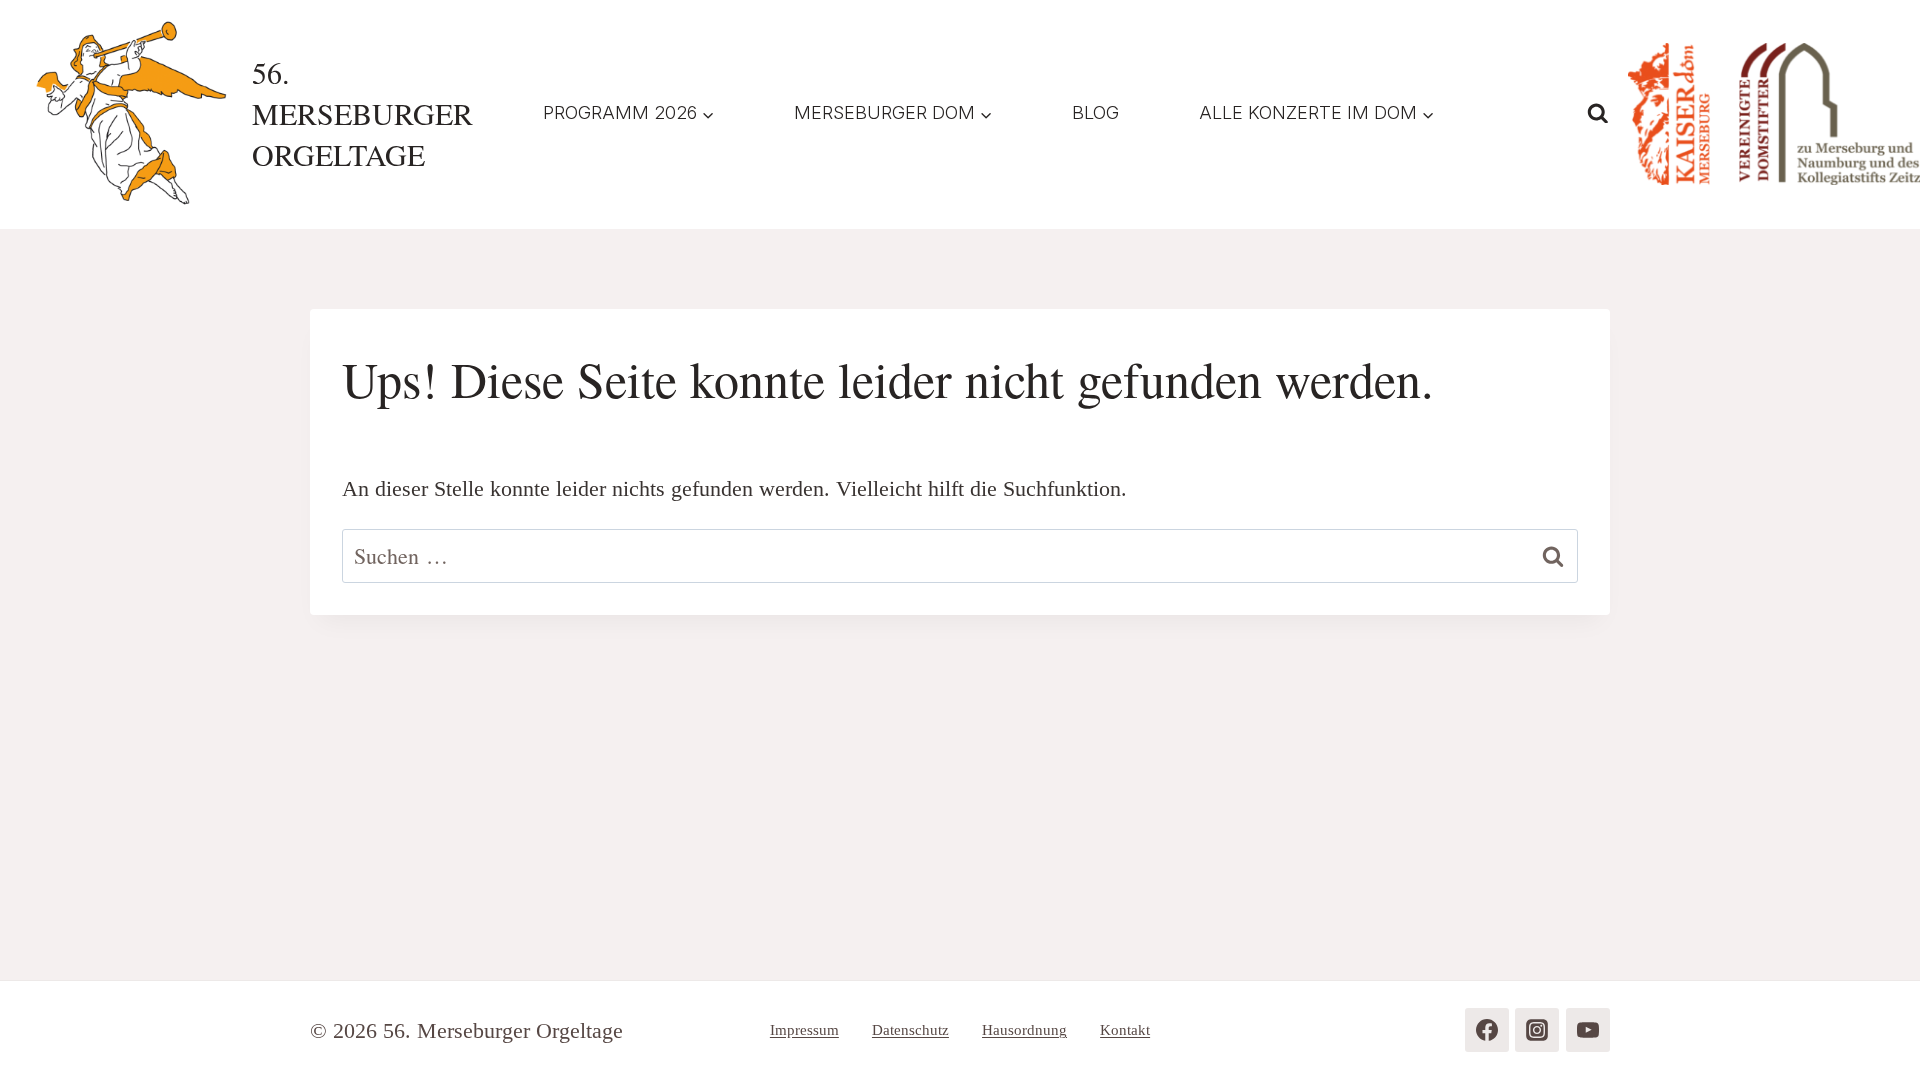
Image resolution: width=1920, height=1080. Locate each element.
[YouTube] (1588, 1030)
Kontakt (1125, 1030)
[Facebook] (1487, 1030)
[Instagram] (1537, 1030)
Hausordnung (1024, 1030)
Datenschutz (910, 1030)
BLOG (1095, 112)
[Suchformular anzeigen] (1598, 114)
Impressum (804, 1030)
